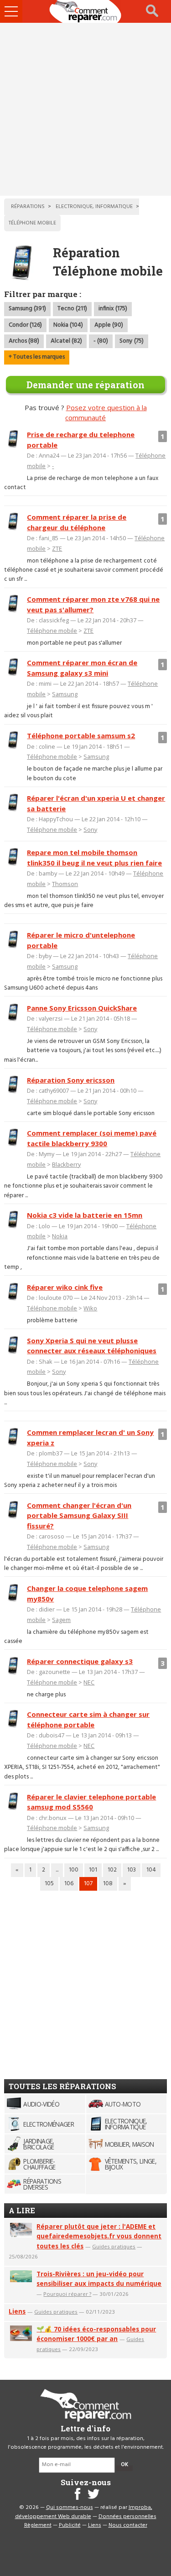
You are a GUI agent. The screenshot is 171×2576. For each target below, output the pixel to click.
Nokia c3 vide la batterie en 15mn (85, 1215)
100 (74, 1870)
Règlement (38, 2525)
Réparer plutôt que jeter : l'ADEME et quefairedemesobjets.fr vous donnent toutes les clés (99, 2236)
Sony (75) (132, 341)
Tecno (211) (72, 309)
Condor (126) (25, 325)
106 (69, 1884)
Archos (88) (24, 341)
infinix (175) (113, 309)
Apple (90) (109, 325)
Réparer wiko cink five (65, 1287)
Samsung (65, 694)
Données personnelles (127, 2517)
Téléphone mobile (52, 631)
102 (112, 1870)
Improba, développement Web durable (84, 2512)
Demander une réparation (85, 385)
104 (151, 1870)
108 (108, 1884)
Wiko (90, 1308)
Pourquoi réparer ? (67, 2294)
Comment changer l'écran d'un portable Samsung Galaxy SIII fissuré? (79, 1515)
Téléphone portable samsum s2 (81, 735)
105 (49, 1884)
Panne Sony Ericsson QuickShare (82, 1008)
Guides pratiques (114, 2246)
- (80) (101, 341)
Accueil (86, 11)
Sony (90, 829)
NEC (89, 1682)
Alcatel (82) (66, 341)
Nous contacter (128, 2525)
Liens (17, 2311)
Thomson (65, 884)
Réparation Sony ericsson (71, 1080)
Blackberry (66, 1164)
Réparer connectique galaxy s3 (80, 1661)
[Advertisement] (85, 109)
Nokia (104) (68, 325)
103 (132, 1870)
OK (124, 2465)
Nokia (60, 1236)
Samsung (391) (27, 309)
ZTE (57, 548)
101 (93, 1870)
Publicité (70, 2525)
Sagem (61, 1620)
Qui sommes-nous (70, 2508)
